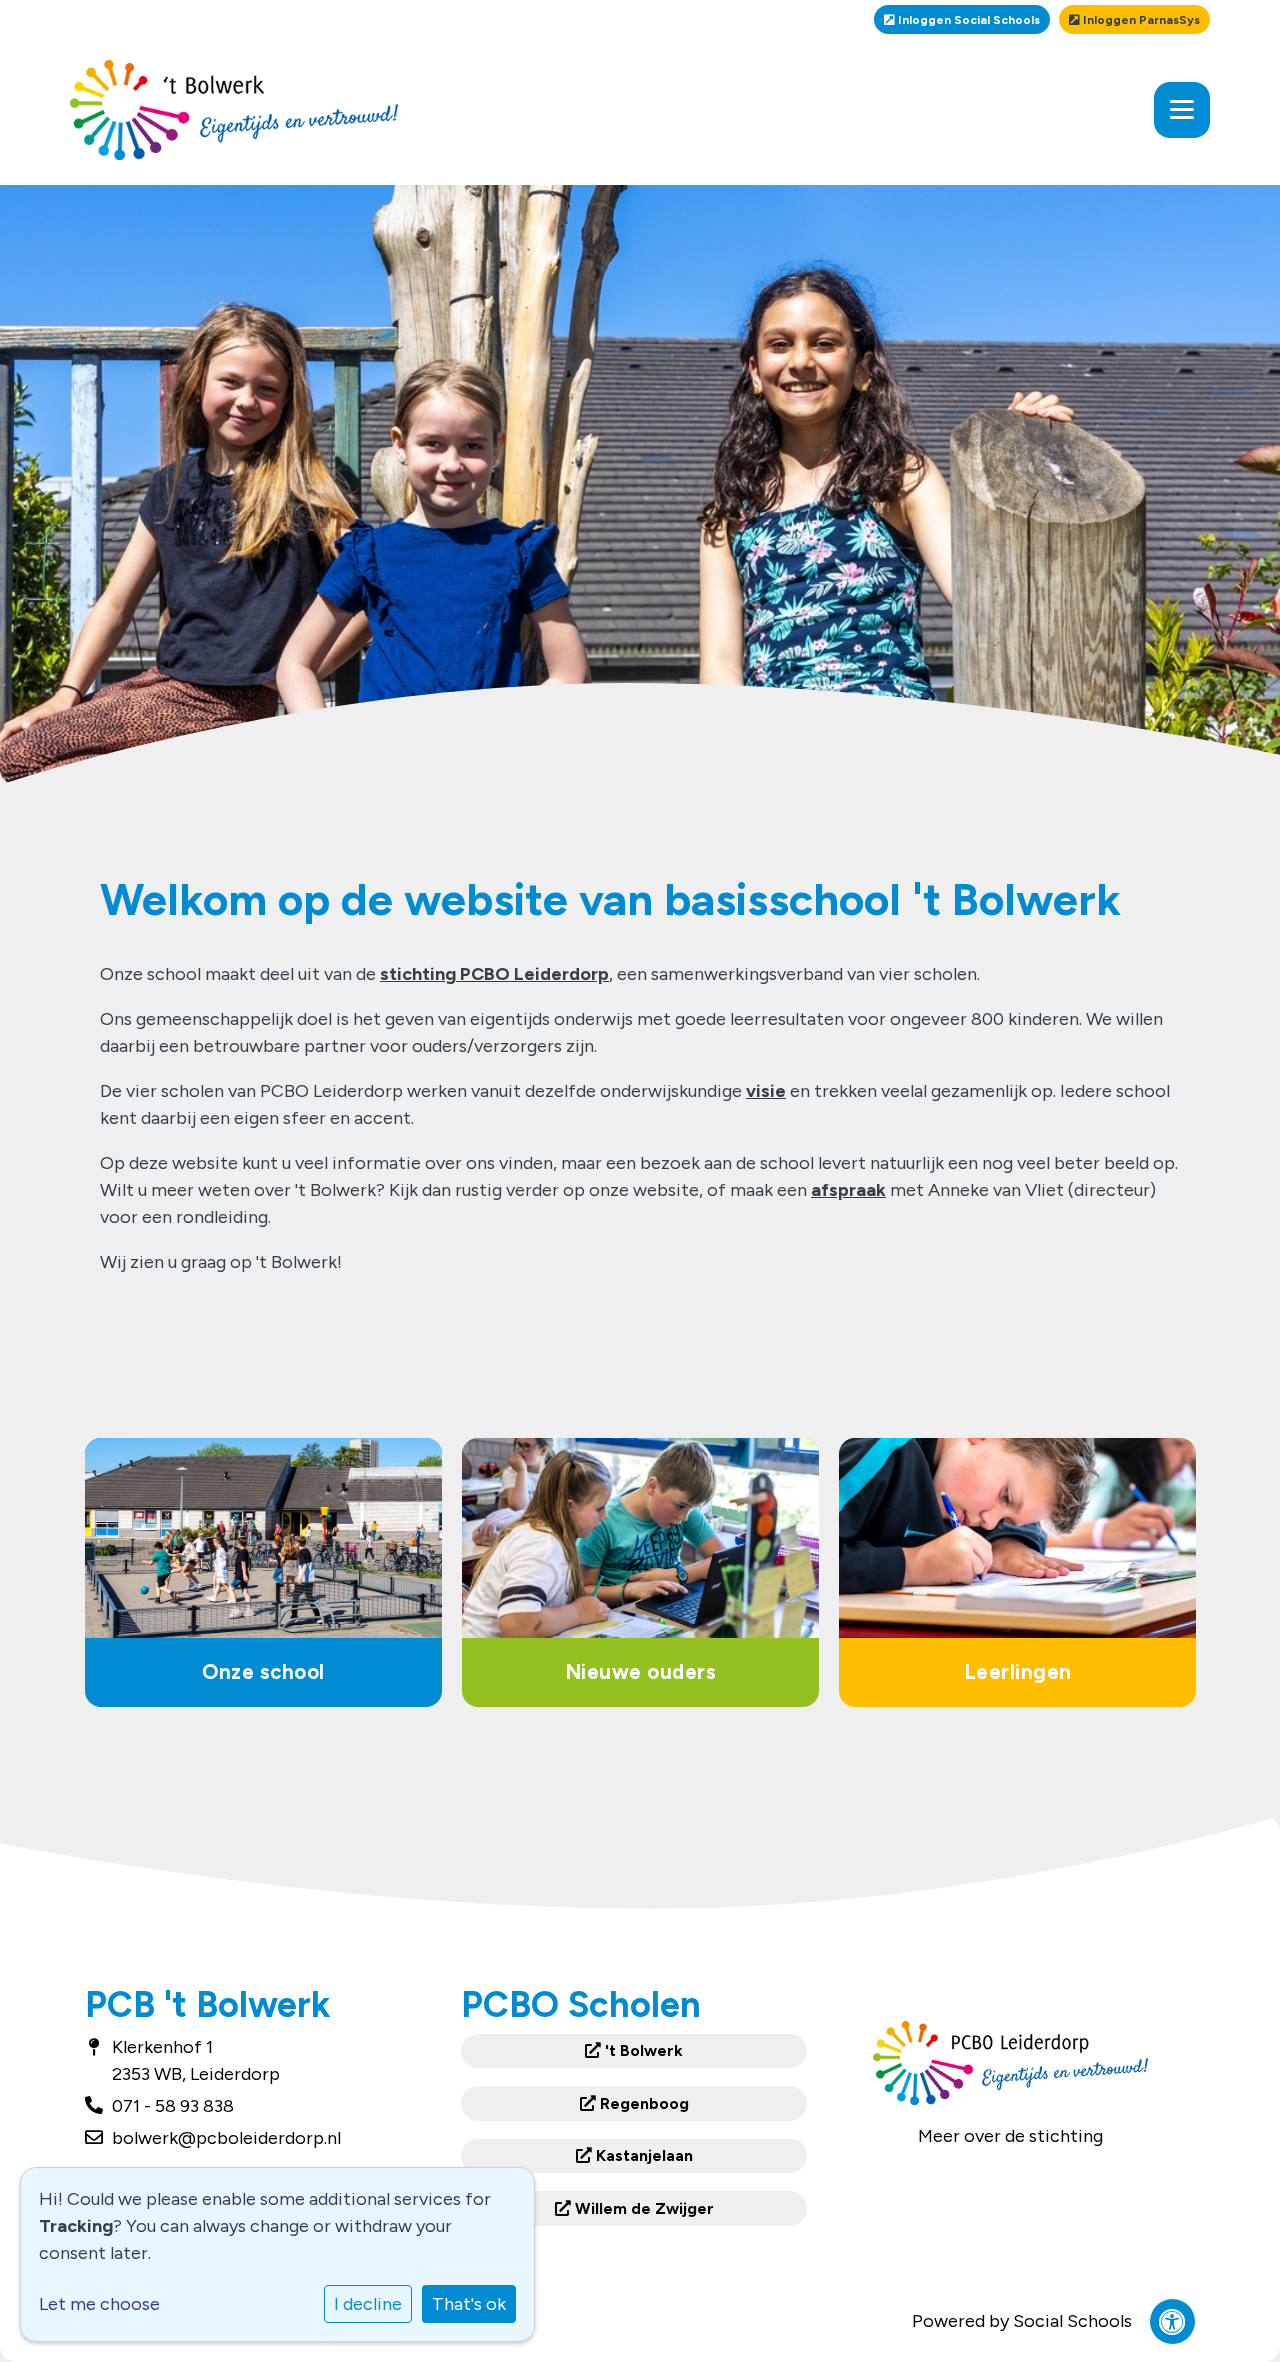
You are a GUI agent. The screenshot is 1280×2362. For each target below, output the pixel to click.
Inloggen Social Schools (967, 20)
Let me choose (99, 2304)
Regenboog (642, 2103)
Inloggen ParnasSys (1140, 20)
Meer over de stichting (1010, 2136)
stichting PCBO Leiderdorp (494, 974)
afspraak (848, 1190)
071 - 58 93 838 (173, 2106)
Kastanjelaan (642, 2155)
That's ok (469, 2304)
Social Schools (1072, 2321)
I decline (368, 2304)
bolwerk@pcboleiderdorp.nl (226, 2138)
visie (766, 1091)
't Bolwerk (642, 2050)
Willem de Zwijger (642, 2208)
